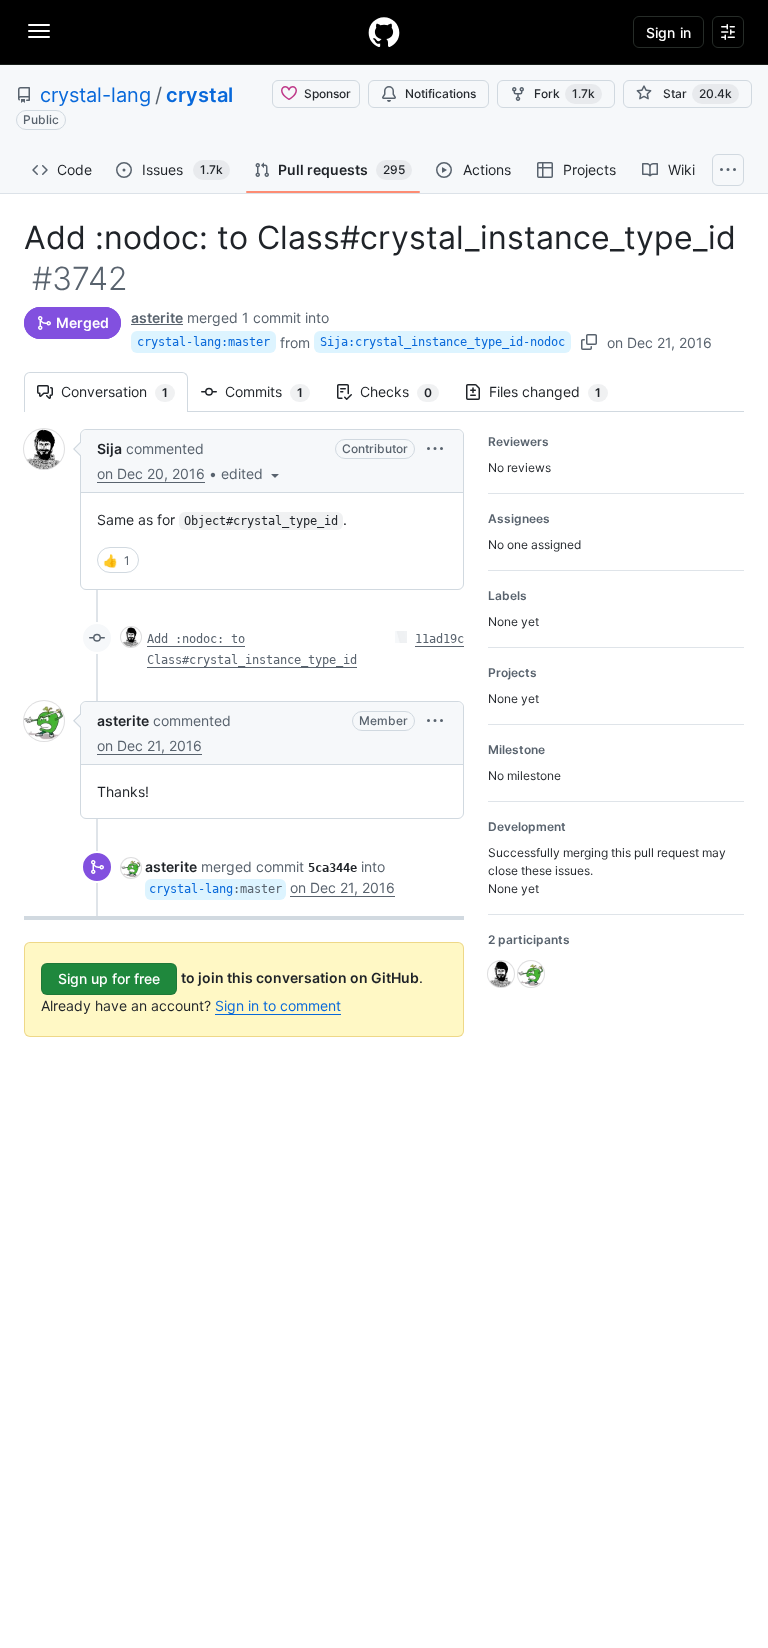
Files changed (555, 391)
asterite (157, 317)
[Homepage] (384, 32)
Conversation (124, 391)
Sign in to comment (278, 1005)
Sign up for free (109, 978)
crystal (199, 95)
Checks (406, 391)
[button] (252, 473)
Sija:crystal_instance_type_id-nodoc (442, 342)
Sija (109, 448)
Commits (274, 391)
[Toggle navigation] (39, 31)
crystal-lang (95, 95)
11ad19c (439, 639)
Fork (564, 93)
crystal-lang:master (203, 342)
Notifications (440, 93)
